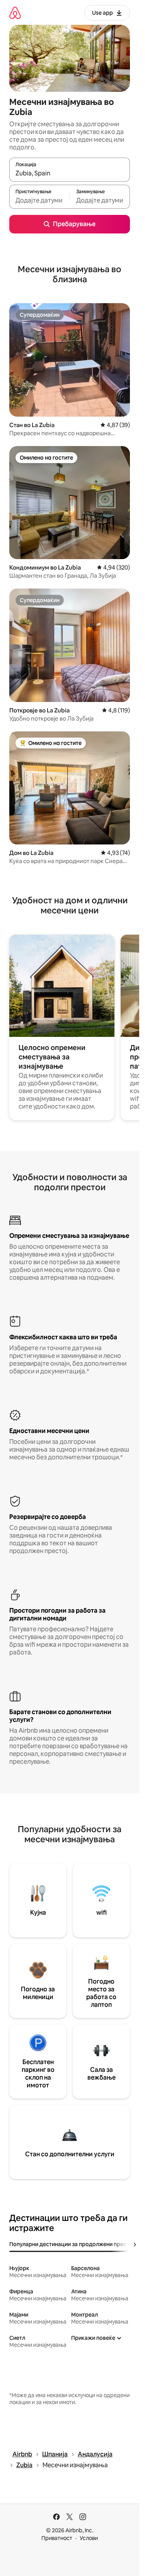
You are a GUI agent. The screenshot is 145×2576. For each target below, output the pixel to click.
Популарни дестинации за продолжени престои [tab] (72, 2244)
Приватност (57, 2538)
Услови (89, 2538)
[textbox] (39, 200)
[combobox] (70, 173)
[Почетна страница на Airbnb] (15, 13)
